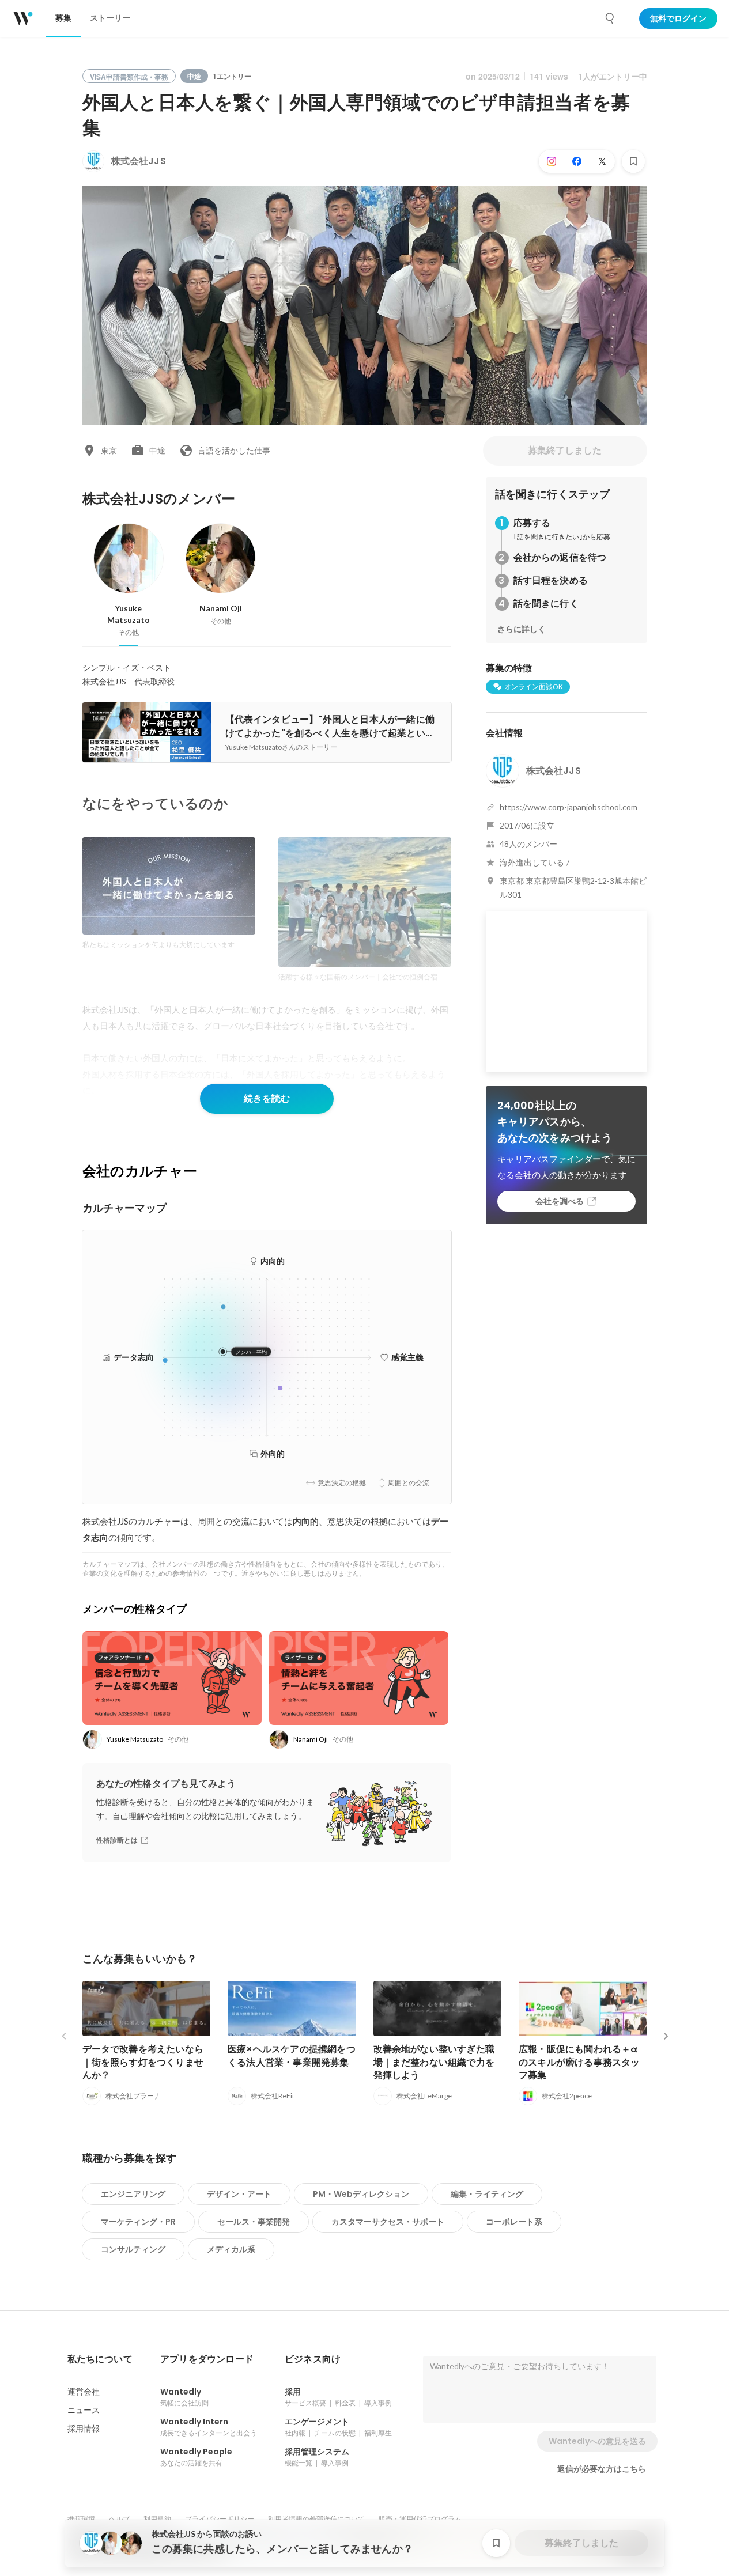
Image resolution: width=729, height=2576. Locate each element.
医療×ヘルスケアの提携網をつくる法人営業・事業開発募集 (292, 2055)
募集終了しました (565, 450)
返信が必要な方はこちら (602, 2469)
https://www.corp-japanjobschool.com (569, 807)
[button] (100, 2359)
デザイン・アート (239, 2194)
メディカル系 (231, 2249)
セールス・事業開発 (254, 2222)
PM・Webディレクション (361, 2194)
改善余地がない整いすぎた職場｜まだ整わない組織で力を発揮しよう (434, 2062)
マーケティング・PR (138, 2222)
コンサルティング (133, 2249)
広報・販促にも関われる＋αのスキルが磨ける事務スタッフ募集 (579, 2062)
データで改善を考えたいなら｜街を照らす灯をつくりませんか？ (143, 2062)
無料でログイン (678, 18)
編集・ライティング (487, 2194)
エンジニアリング (133, 2194)
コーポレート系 (514, 2222)
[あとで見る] (633, 161)
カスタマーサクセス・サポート (388, 2222)
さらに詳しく (522, 629)
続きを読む (267, 1098)
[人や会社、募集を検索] (610, 18)
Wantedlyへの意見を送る (597, 2441)
